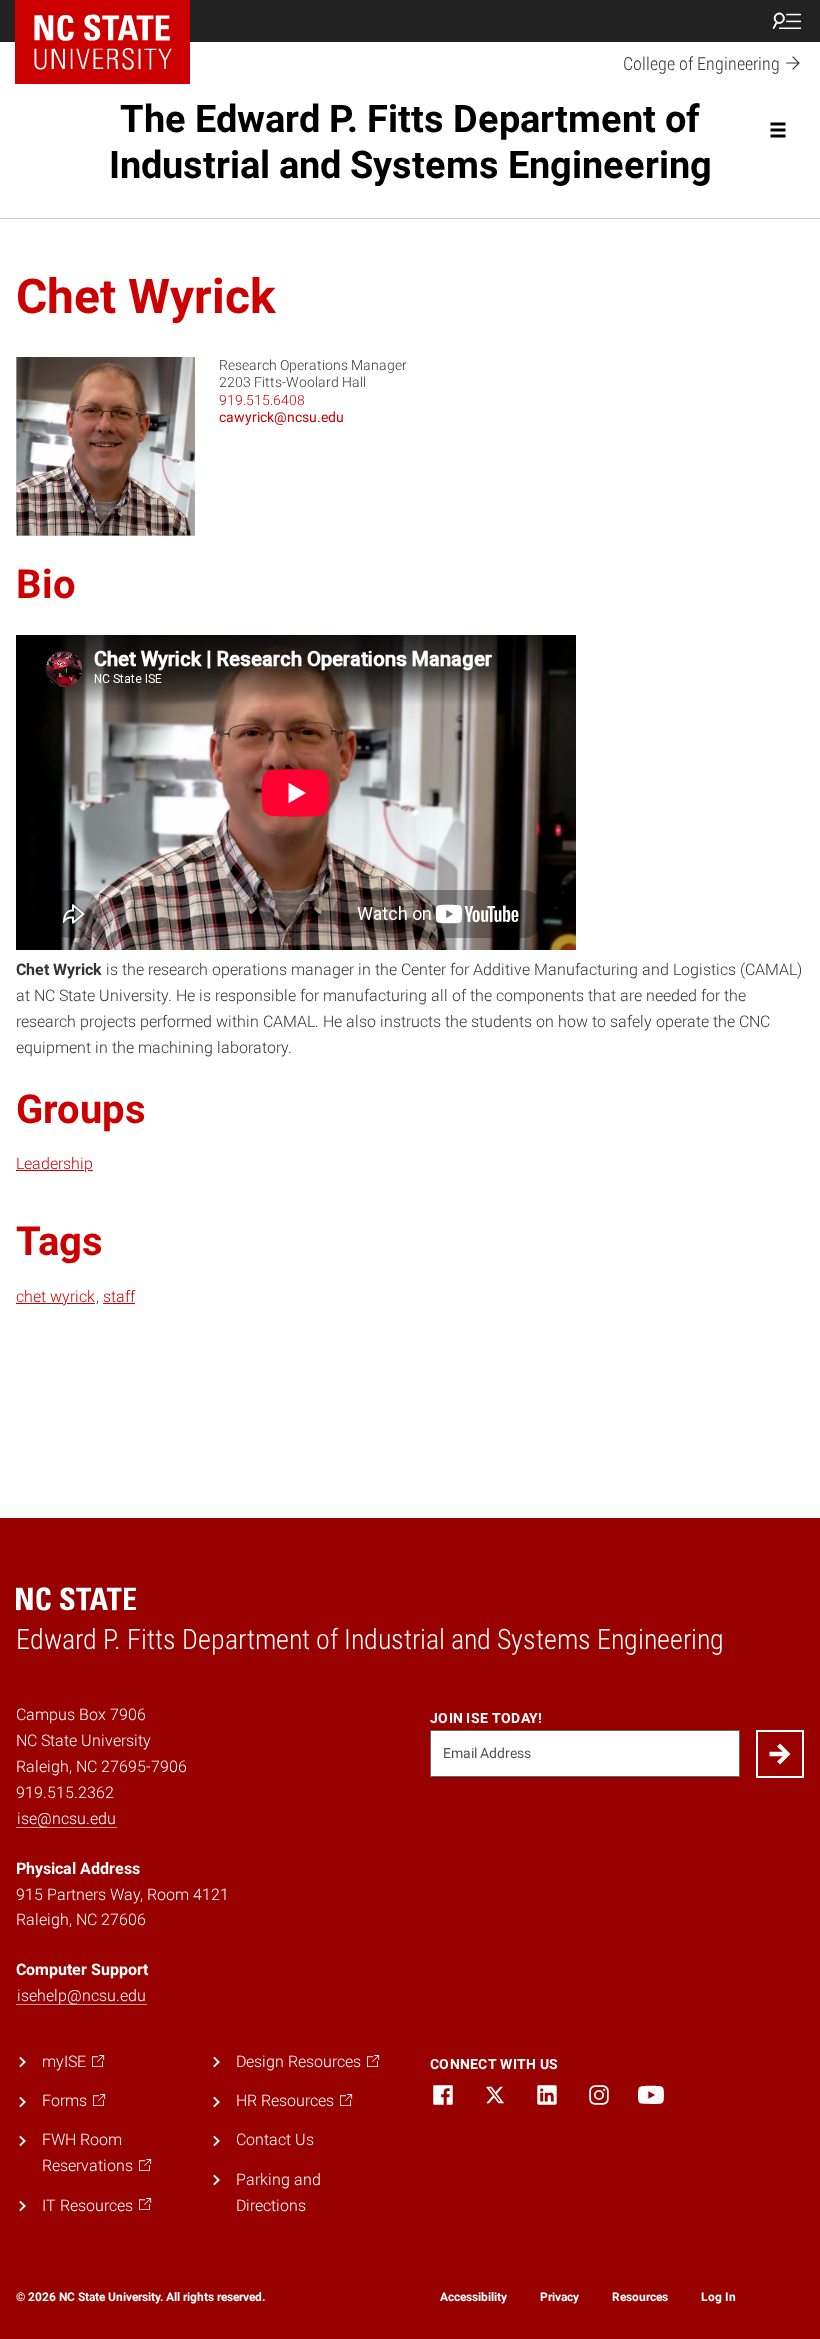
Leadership (54, 1163)
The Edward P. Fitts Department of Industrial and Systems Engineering (410, 142)
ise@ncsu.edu (66, 1818)
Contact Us (275, 2139)
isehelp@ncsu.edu (81, 1995)
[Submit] (780, 1754)
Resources (640, 2297)
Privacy (559, 2297)
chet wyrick (55, 1296)
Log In (718, 2297)
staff (119, 1296)
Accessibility (473, 2297)
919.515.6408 (262, 400)
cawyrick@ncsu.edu (281, 417)
